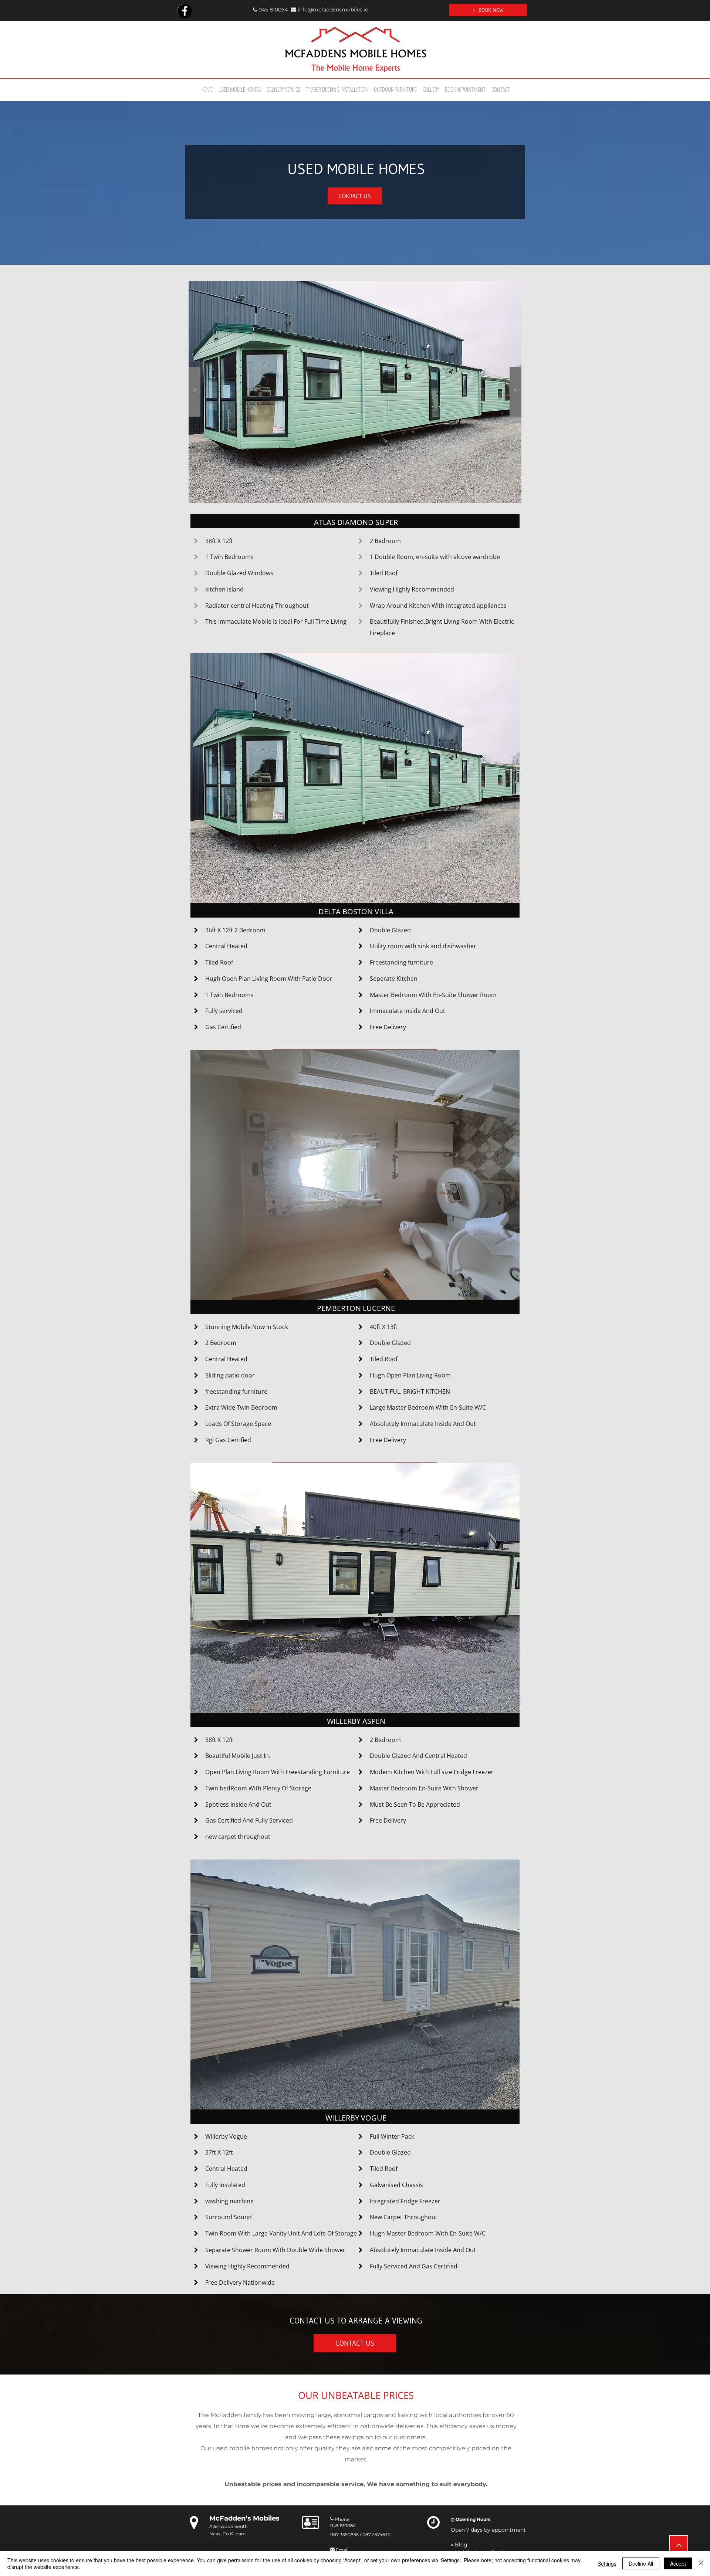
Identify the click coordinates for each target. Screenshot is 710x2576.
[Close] (701, 2563)
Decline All (641, 2563)
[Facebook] (185, 11)
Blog (461, 2545)
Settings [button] (607, 2563)
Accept (678, 2563)
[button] (355, 392)
